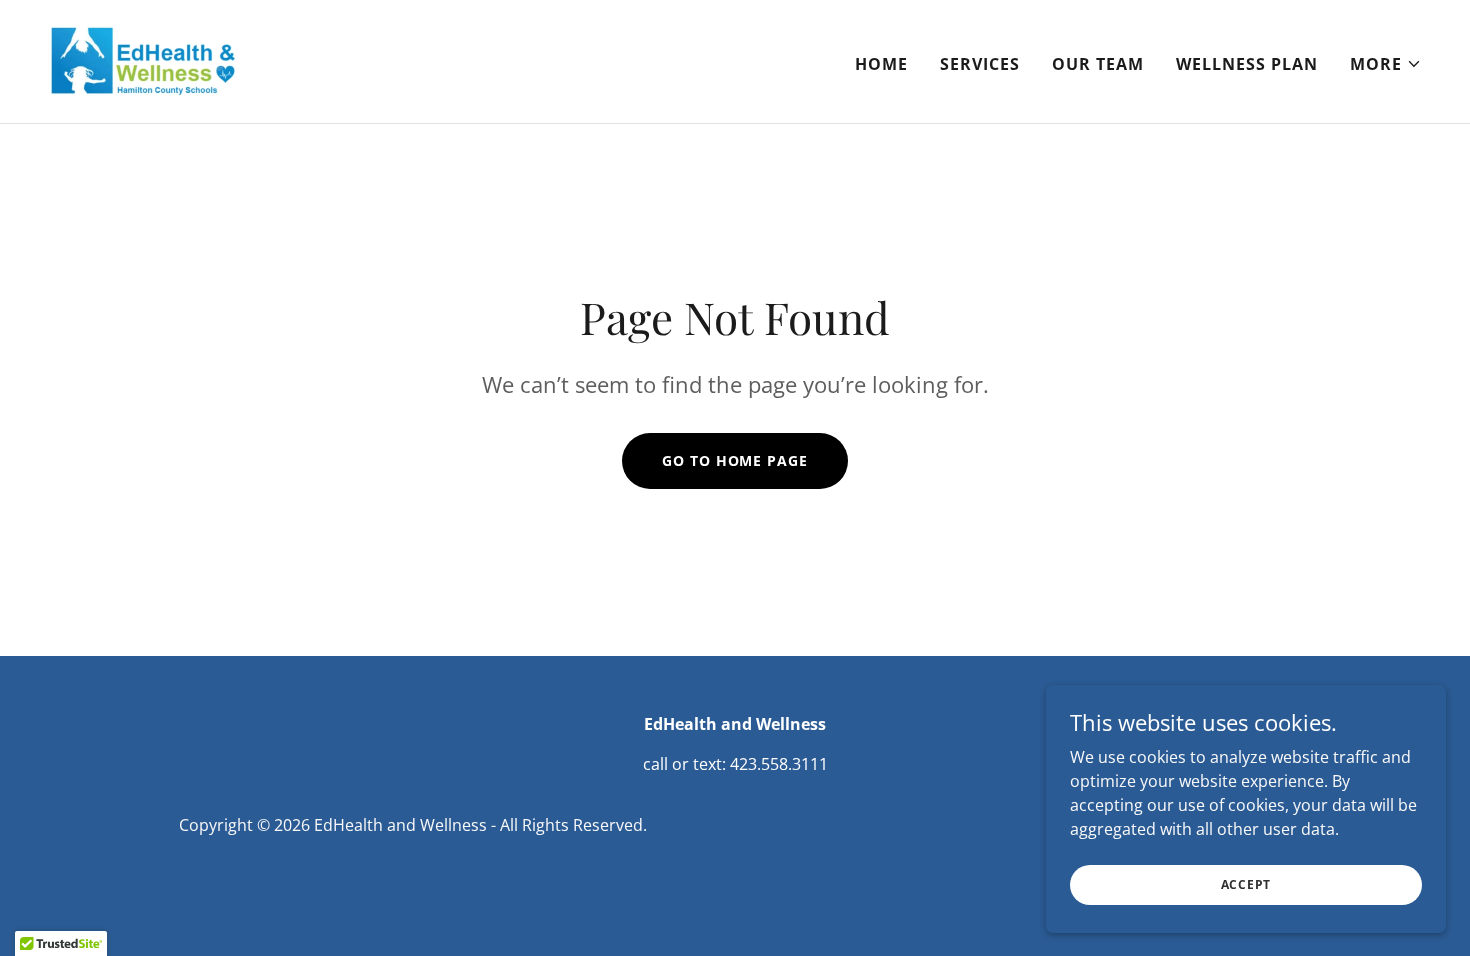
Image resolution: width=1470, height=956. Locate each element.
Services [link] (980, 64)
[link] (143, 60)
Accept (1246, 884)
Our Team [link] (1098, 64)
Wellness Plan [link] (1247, 64)
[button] (1386, 64)
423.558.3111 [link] (779, 764)
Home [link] (881, 64)
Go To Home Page (734, 460)
